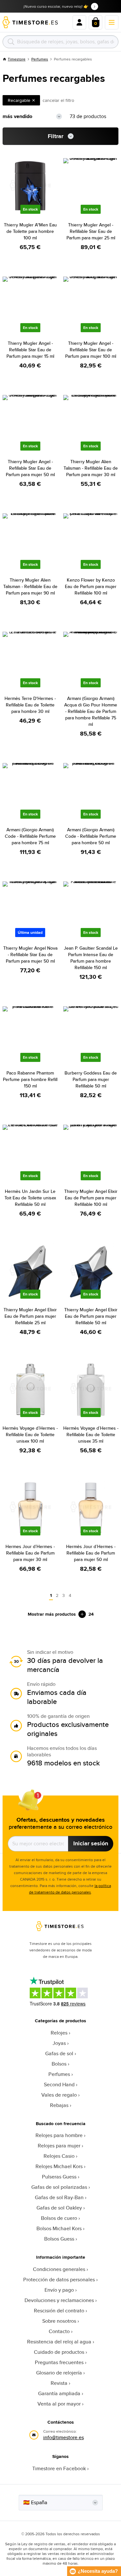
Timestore (17, 59)
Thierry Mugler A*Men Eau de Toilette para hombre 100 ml (30, 231)
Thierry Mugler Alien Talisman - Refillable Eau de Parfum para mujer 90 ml (30, 586)
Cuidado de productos (59, 2352)
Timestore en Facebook (59, 2468)
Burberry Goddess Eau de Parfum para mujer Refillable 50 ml (91, 1079)
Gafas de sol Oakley (59, 2208)
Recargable (19, 100)
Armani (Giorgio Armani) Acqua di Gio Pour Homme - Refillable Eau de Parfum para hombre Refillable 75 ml (91, 711)
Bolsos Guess (59, 2239)
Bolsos (59, 2064)
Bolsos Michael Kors (59, 2228)
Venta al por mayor (59, 2404)
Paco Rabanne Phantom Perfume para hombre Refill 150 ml (30, 1079)
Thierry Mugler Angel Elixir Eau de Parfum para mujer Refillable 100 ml (91, 1198)
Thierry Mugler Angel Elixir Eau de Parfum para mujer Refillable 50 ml (91, 1316)
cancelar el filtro (58, 100)
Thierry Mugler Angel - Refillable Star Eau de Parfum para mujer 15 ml (30, 350)
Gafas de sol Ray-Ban (59, 2197)
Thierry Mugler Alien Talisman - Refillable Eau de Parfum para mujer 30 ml (91, 468)
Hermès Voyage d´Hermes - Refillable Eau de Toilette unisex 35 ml (91, 1435)
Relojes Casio (59, 2156)
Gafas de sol (59, 2053)
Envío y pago (59, 2290)
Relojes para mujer (59, 2146)
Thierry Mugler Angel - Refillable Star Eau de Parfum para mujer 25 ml (91, 231)
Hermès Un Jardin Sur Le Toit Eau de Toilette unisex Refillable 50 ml (30, 1198)
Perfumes (40, 59)
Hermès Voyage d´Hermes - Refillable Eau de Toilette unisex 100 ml (30, 1435)
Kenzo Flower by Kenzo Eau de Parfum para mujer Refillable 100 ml (91, 586)
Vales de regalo (59, 2095)
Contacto (59, 2331)
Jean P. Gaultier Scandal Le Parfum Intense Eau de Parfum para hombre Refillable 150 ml (91, 958)
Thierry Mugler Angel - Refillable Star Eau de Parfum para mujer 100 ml (91, 350)
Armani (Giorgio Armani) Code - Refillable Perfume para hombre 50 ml (91, 836)
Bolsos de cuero (59, 2218)
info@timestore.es (64, 2437)
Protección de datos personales (59, 2280)
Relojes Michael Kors (59, 2166)
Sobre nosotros (59, 2321)
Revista (59, 2383)
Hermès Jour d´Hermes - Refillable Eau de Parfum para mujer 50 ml (91, 1553)
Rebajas (59, 2105)
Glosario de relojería (59, 2373)
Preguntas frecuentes (59, 2362)
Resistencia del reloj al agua (59, 2342)
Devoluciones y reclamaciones (59, 2300)
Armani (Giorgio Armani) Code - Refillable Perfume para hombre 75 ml (30, 836)
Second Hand (59, 2085)
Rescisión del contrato (59, 2311)
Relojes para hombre (59, 2135)
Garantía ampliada (59, 2393)
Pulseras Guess (59, 2177)
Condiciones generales (59, 2269)
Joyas (59, 2043)
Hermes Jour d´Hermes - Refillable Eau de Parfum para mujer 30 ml (30, 1553)
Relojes (59, 2033)
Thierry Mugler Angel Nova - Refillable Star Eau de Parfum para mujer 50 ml (30, 955)
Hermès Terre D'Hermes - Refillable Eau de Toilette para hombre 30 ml (30, 705)
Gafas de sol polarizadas (59, 2187)
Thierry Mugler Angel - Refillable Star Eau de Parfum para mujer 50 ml (30, 468)
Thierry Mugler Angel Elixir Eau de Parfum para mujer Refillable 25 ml (30, 1316)
